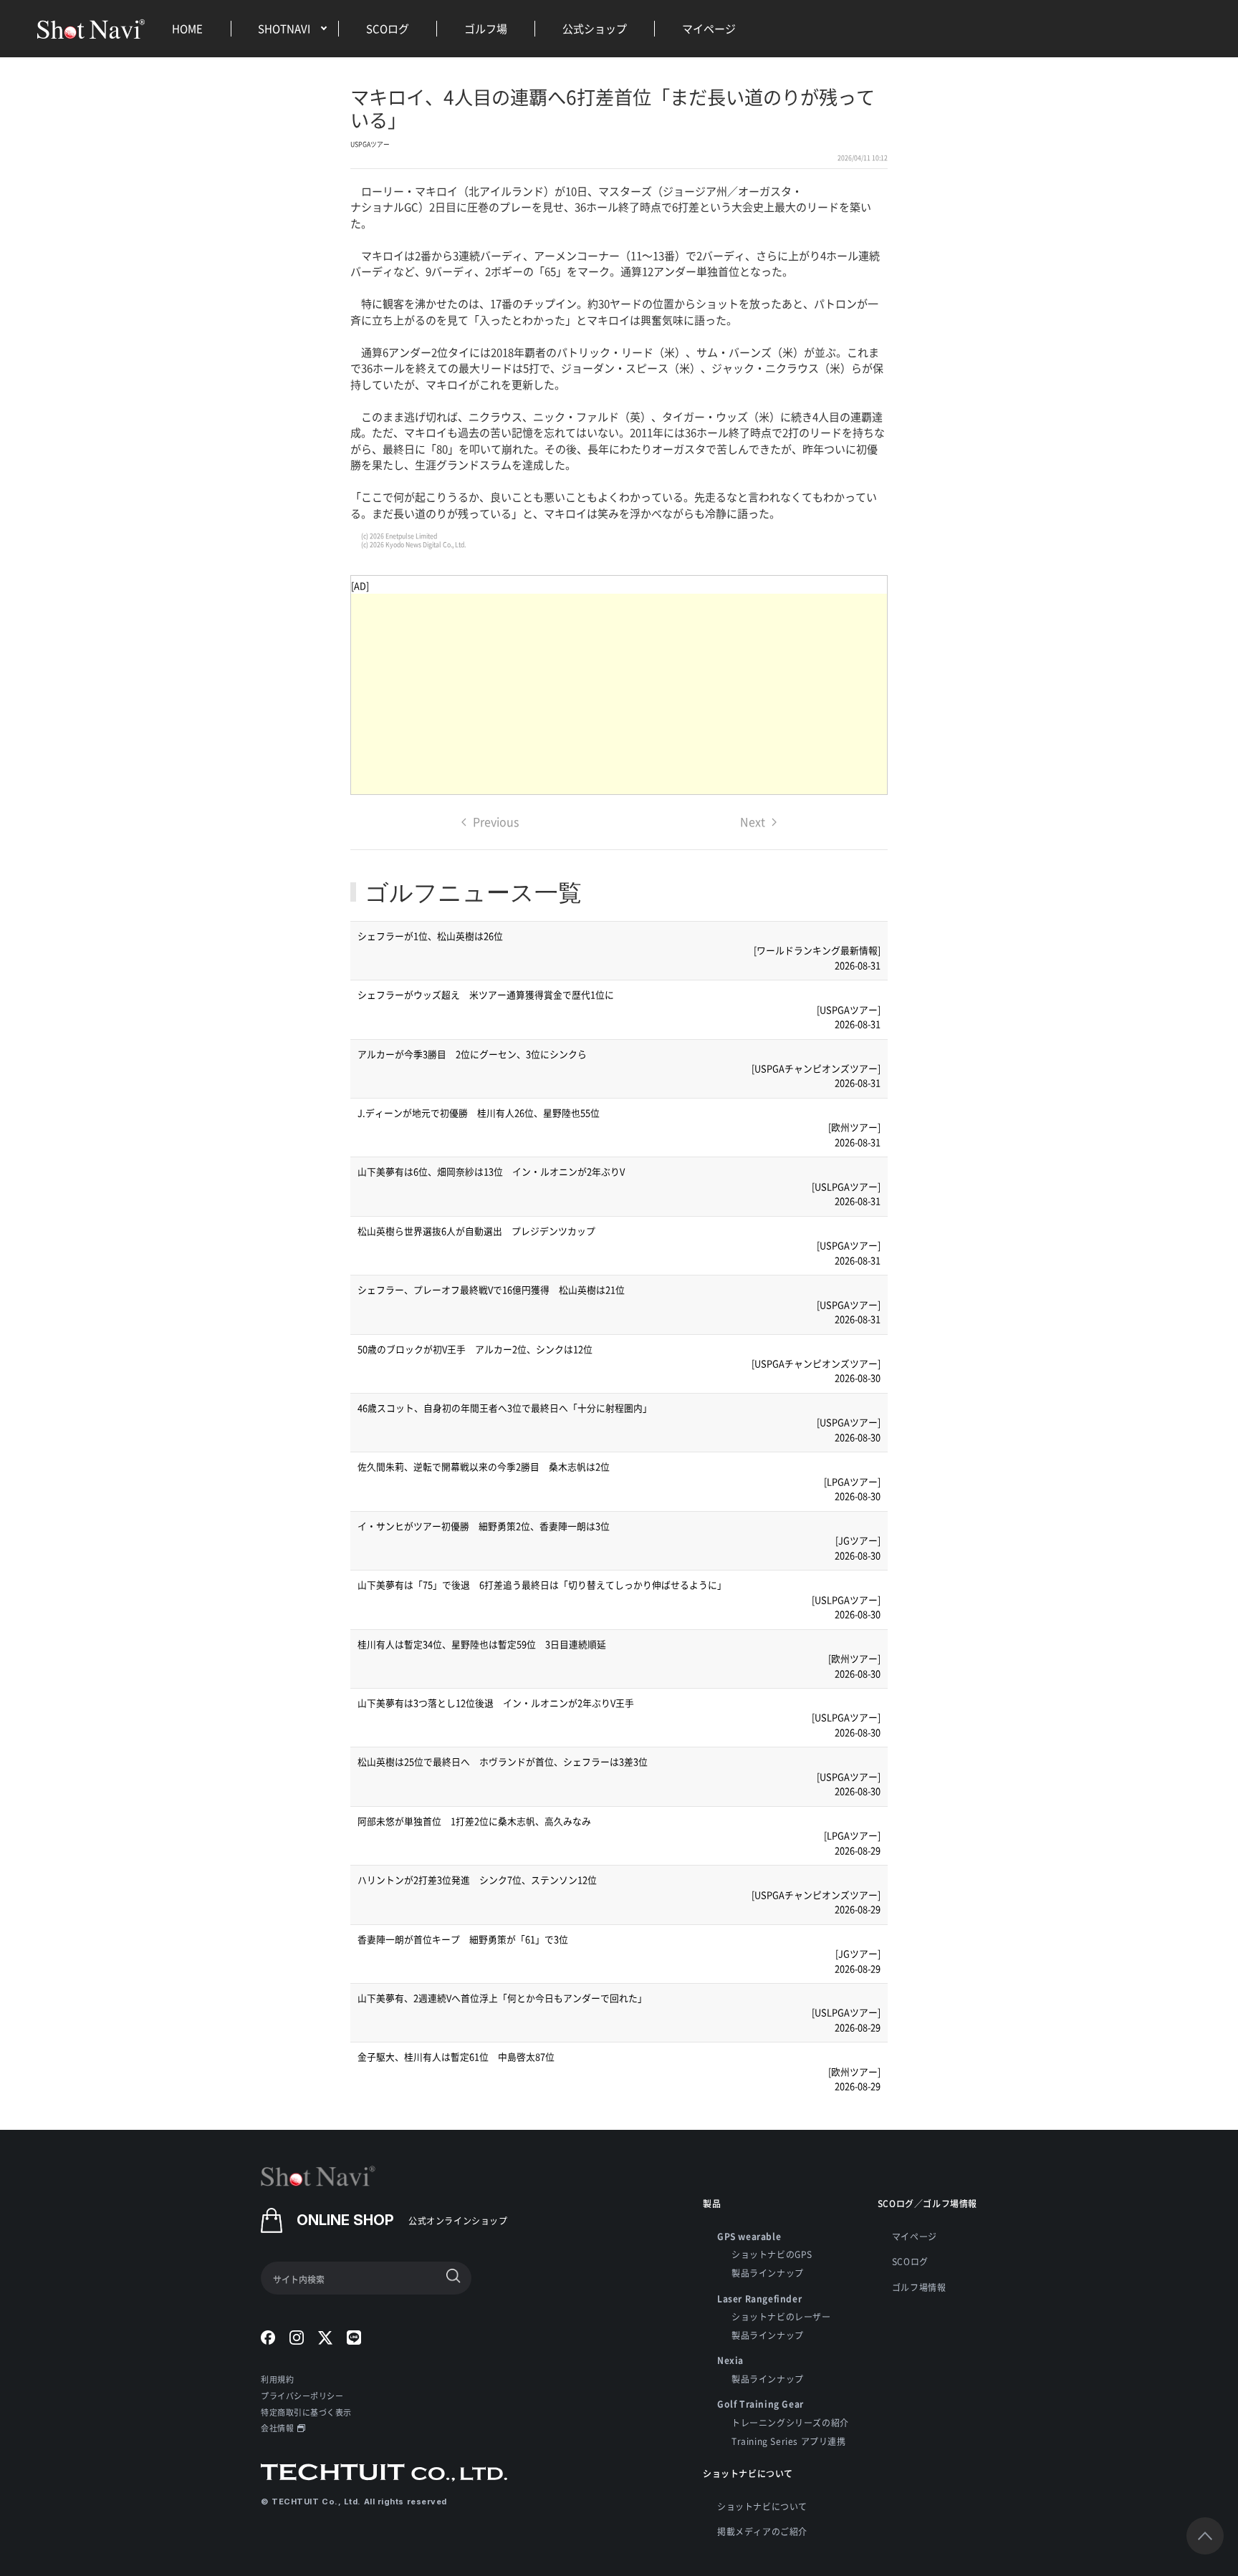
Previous (496, 821)
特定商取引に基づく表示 (306, 2412)
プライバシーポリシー (302, 2396)
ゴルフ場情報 (919, 2287)
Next (753, 821)
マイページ (709, 28)
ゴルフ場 (486, 28)
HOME (187, 28)
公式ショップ (595, 28)
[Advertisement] (619, 694)
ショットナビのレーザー (781, 2316)
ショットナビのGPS (772, 2254)
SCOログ (388, 28)
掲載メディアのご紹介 (762, 2531)
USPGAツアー (370, 144)
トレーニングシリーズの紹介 (790, 2422)
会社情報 (277, 2428)
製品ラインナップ (768, 2273)
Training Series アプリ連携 (789, 2441)
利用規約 (277, 2379)
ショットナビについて (762, 2506)
